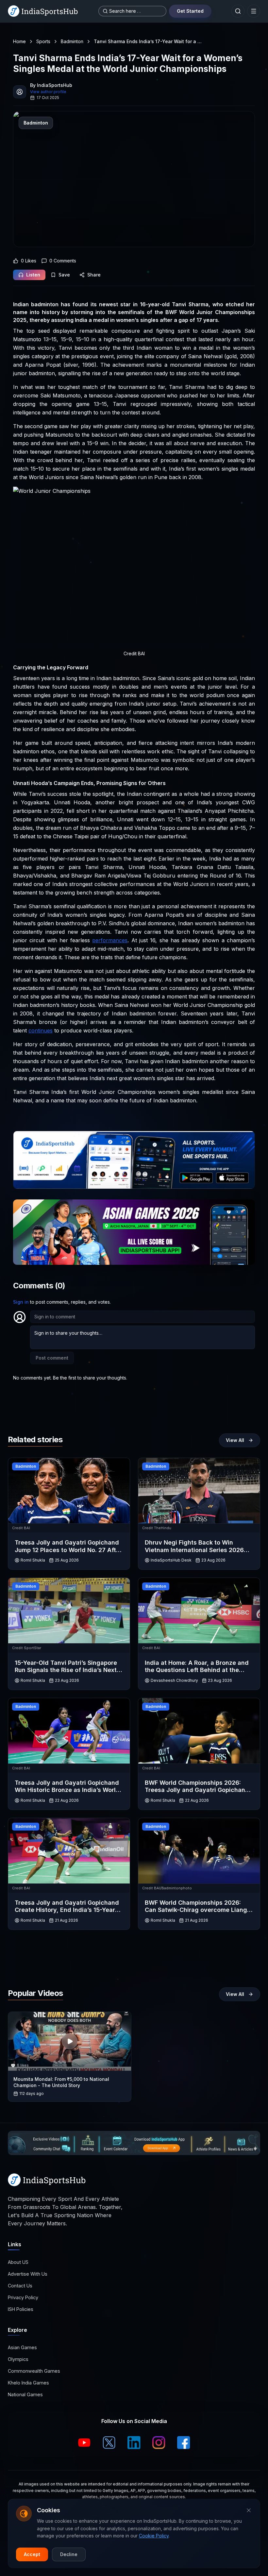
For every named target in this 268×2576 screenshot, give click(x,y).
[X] (109, 2443)
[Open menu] (254, 11)
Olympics (18, 2359)
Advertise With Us (28, 2274)
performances (110, 940)
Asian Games (22, 2347)
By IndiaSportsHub (51, 85)
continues (41, 1030)
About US (18, 2262)
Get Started (190, 11)
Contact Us (20, 2286)
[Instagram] (159, 2443)
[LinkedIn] (134, 2443)
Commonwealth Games (34, 2371)
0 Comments (63, 261)
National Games (25, 2394)
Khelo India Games (28, 2383)
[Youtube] (84, 2443)
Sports (43, 41)
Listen (33, 275)
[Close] (249, 2510)
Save (64, 275)
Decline (69, 2554)
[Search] (238, 11)
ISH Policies (21, 2309)
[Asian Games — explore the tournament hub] (134, 1232)
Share (94, 275)
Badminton (72, 41)
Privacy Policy (23, 2297)
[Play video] (70, 2041)
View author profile (48, 92)
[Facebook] (184, 2443)
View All (235, 1440)
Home (19, 41)
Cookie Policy (154, 2536)
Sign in (21, 1302)
